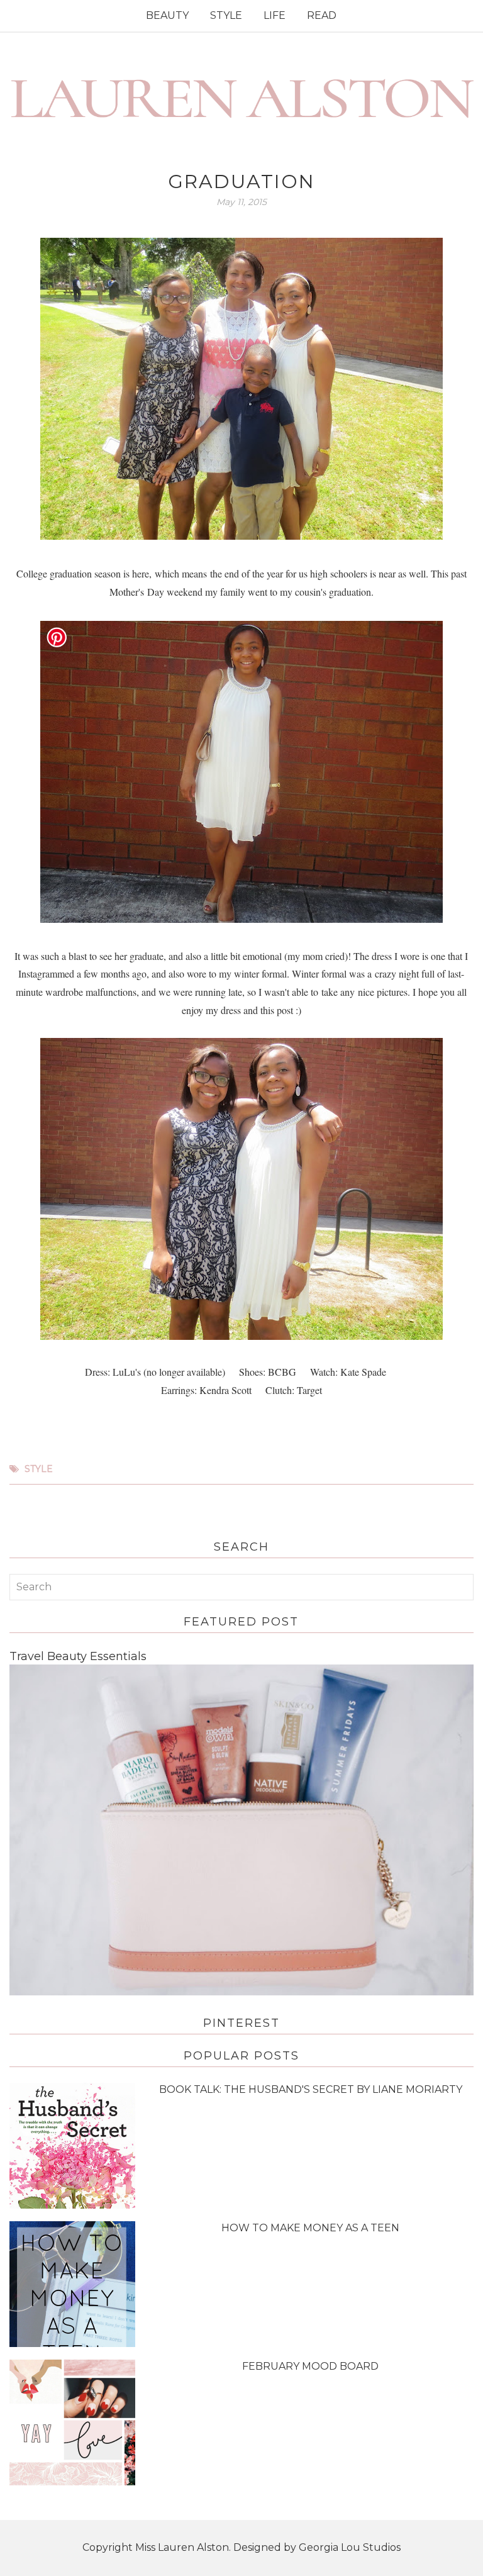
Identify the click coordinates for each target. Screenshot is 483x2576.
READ (322, 15)
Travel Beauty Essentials (78, 1656)
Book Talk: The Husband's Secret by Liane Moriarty (311, 2089)
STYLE (226, 15)
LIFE (275, 15)
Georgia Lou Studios (350, 2547)
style (39, 1469)
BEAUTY (167, 15)
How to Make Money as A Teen (310, 2228)
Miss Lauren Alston (182, 2547)
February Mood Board (310, 2366)
